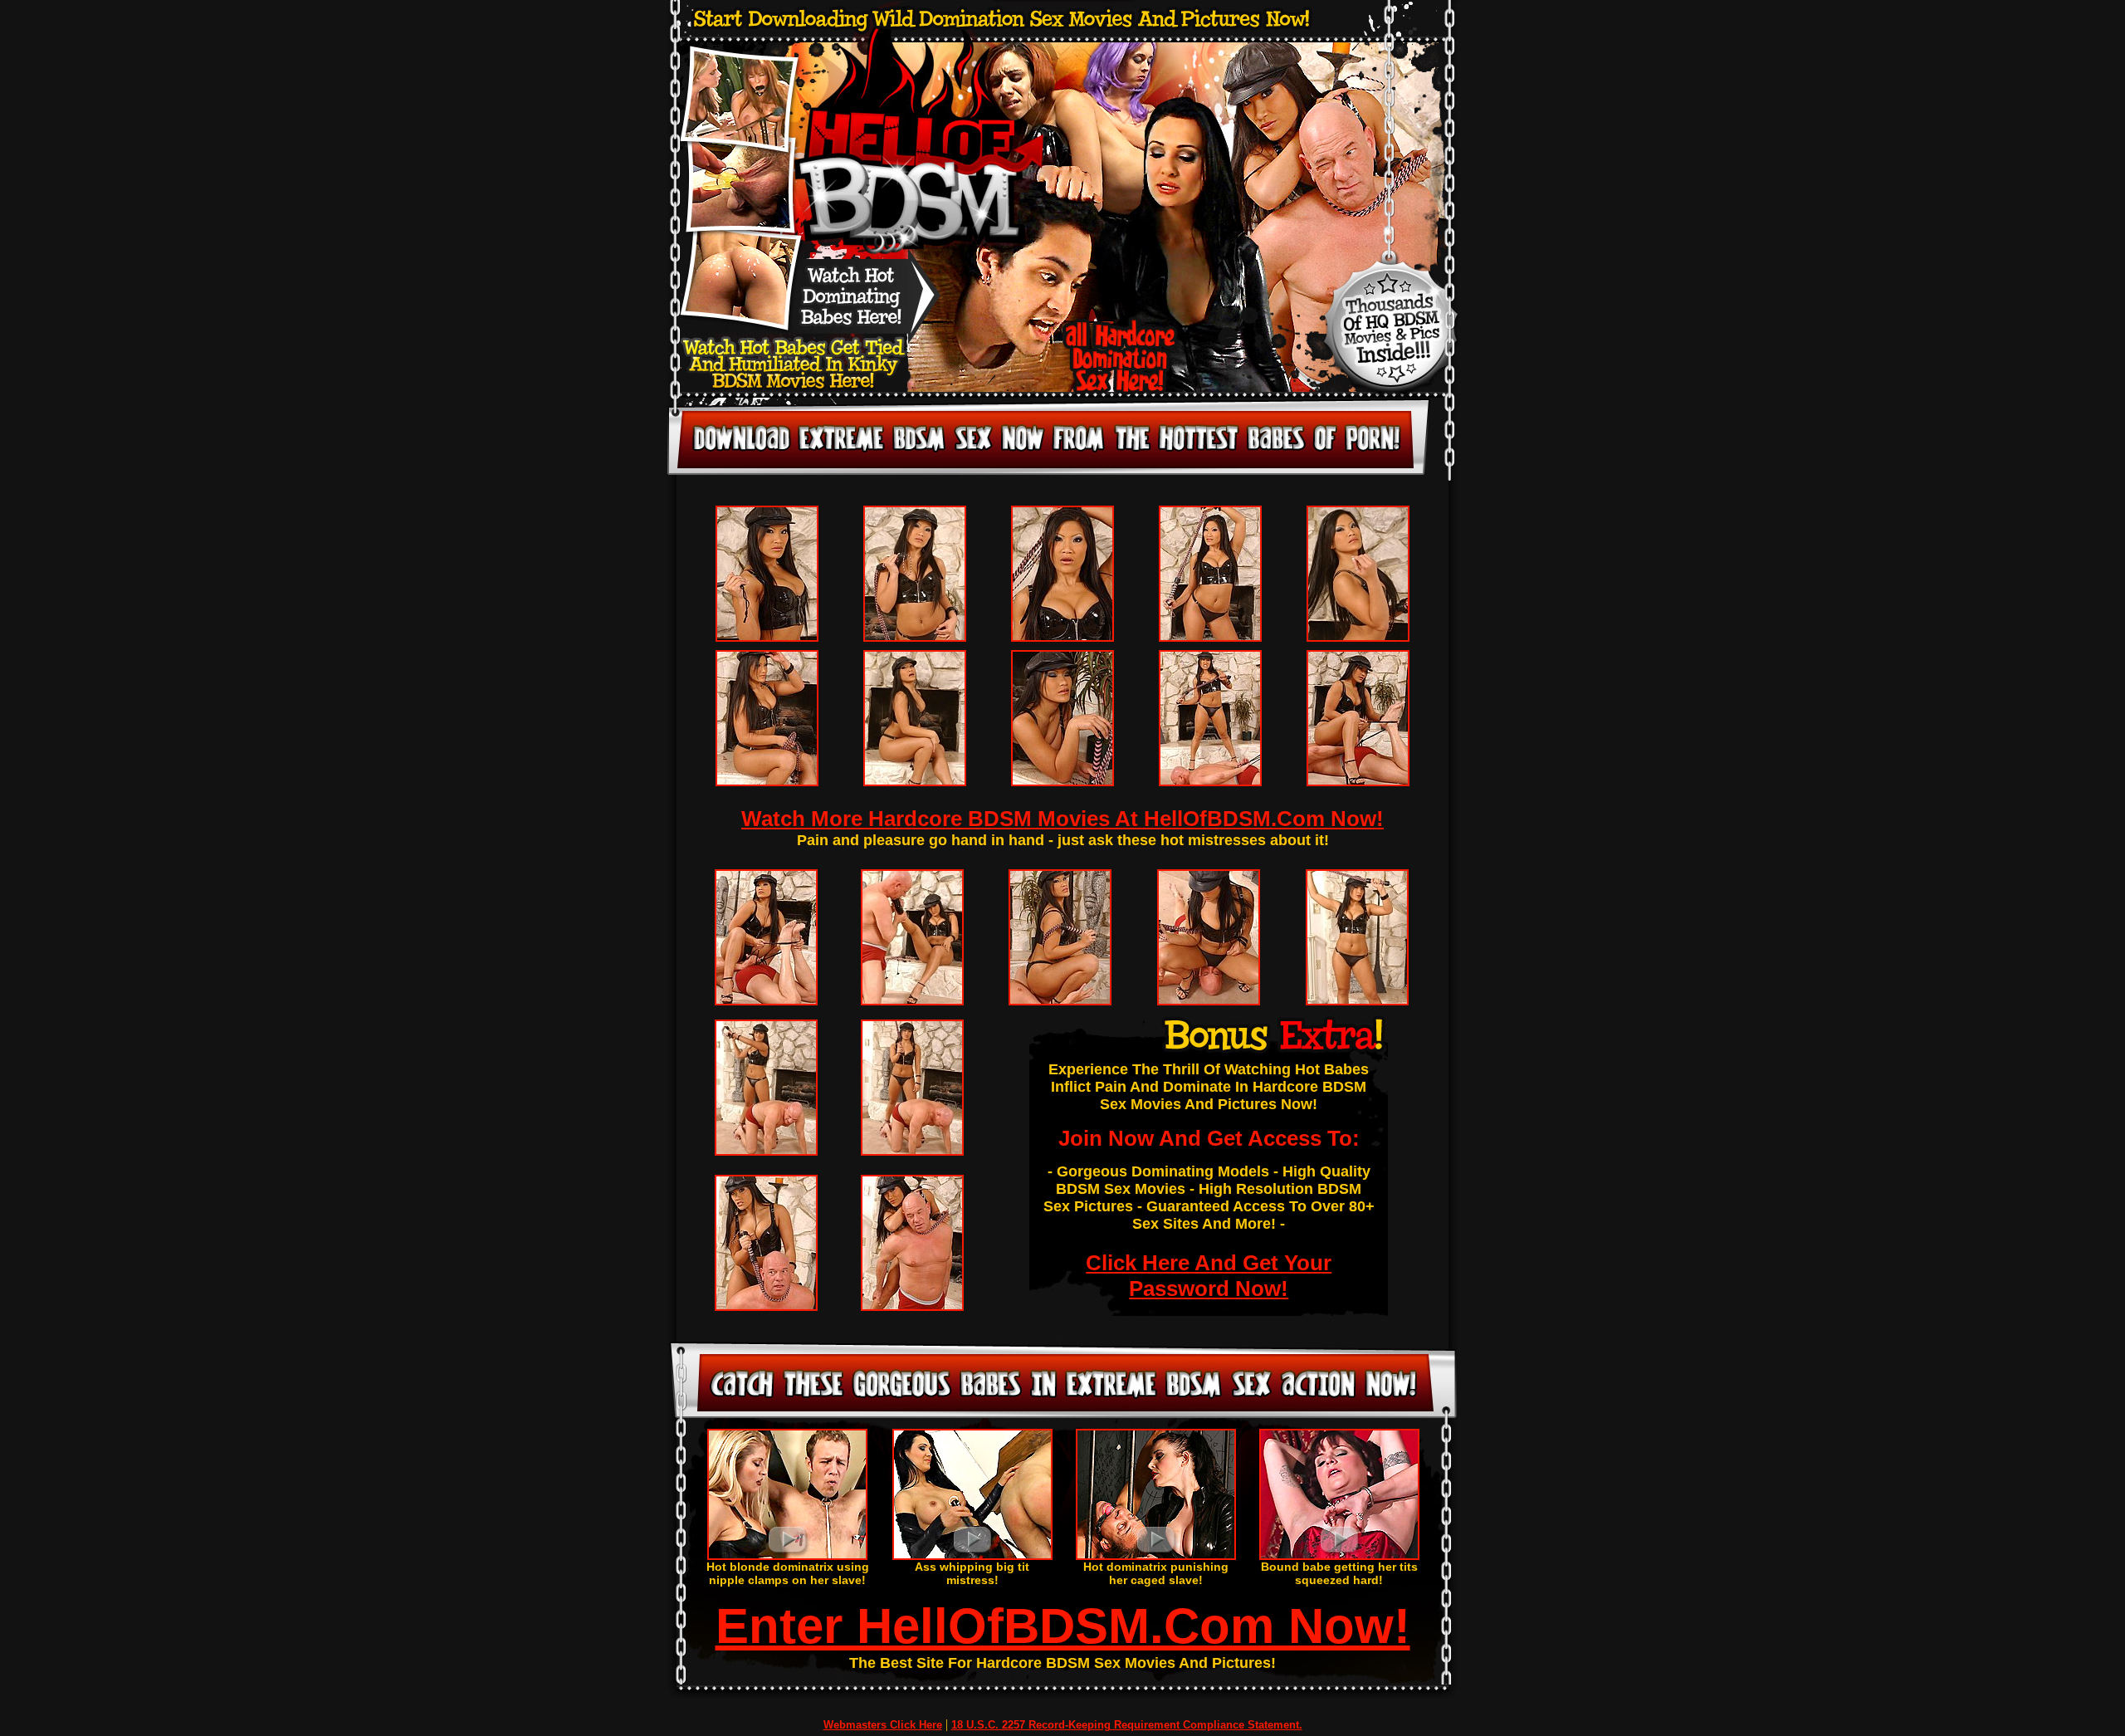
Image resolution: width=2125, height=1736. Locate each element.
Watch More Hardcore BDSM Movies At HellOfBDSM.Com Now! (1062, 819)
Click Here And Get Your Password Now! (1209, 1276)
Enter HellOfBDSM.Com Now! (1063, 1626)
